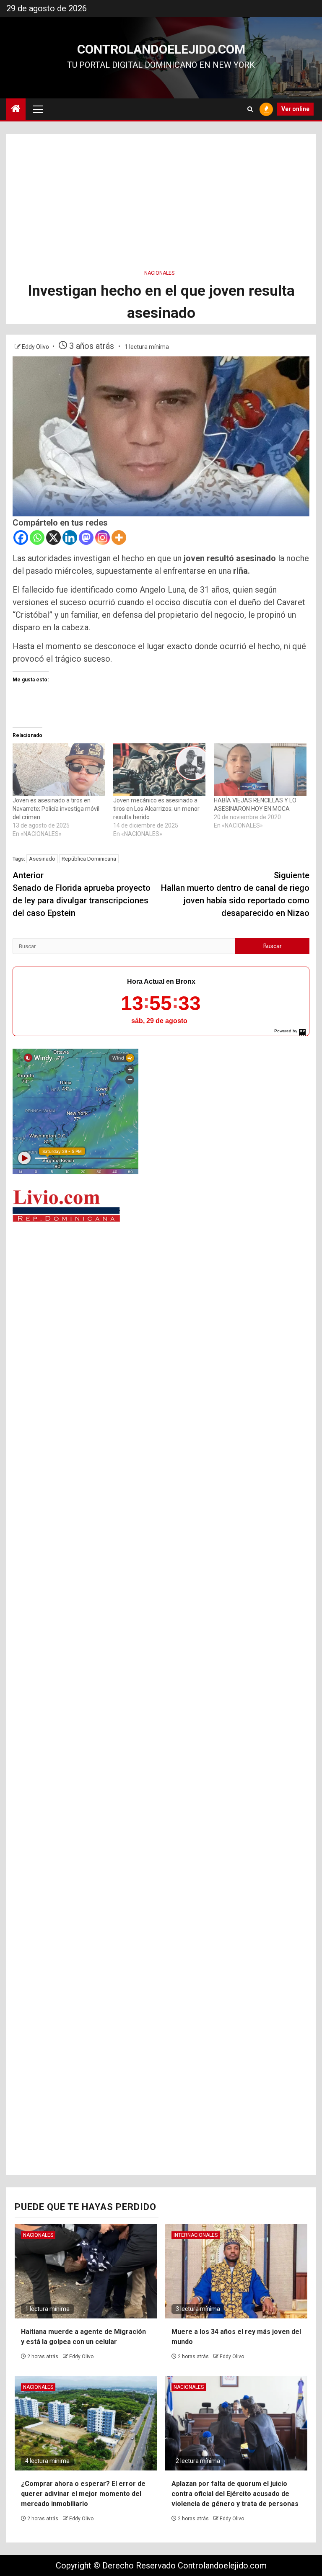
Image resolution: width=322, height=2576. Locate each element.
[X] (53, 538)
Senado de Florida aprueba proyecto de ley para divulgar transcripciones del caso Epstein (82, 894)
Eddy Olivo (36, 347)
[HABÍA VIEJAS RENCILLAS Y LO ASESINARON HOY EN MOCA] (260, 770)
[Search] (250, 109)
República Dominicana (89, 859)
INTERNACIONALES (196, 2235)
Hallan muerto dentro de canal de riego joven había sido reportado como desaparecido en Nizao (235, 894)
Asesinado (42, 859)
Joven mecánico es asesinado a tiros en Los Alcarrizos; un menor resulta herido (156, 809)
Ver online (295, 109)
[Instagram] (103, 538)
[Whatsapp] (37, 538)
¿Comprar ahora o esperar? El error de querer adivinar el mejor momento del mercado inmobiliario (83, 2494)
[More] (119, 538)
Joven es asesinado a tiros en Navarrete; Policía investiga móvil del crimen (56, 809)
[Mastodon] (86, 538)
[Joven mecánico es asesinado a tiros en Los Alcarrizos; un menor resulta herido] (159, 770)
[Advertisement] (161, 193)
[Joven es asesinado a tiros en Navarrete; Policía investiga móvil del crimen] (59, 770)
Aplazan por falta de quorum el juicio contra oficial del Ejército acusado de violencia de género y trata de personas (235, 2494)
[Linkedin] (70, 538)
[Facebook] (21, 538)
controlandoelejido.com (161, 49)
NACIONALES (159, 273)
